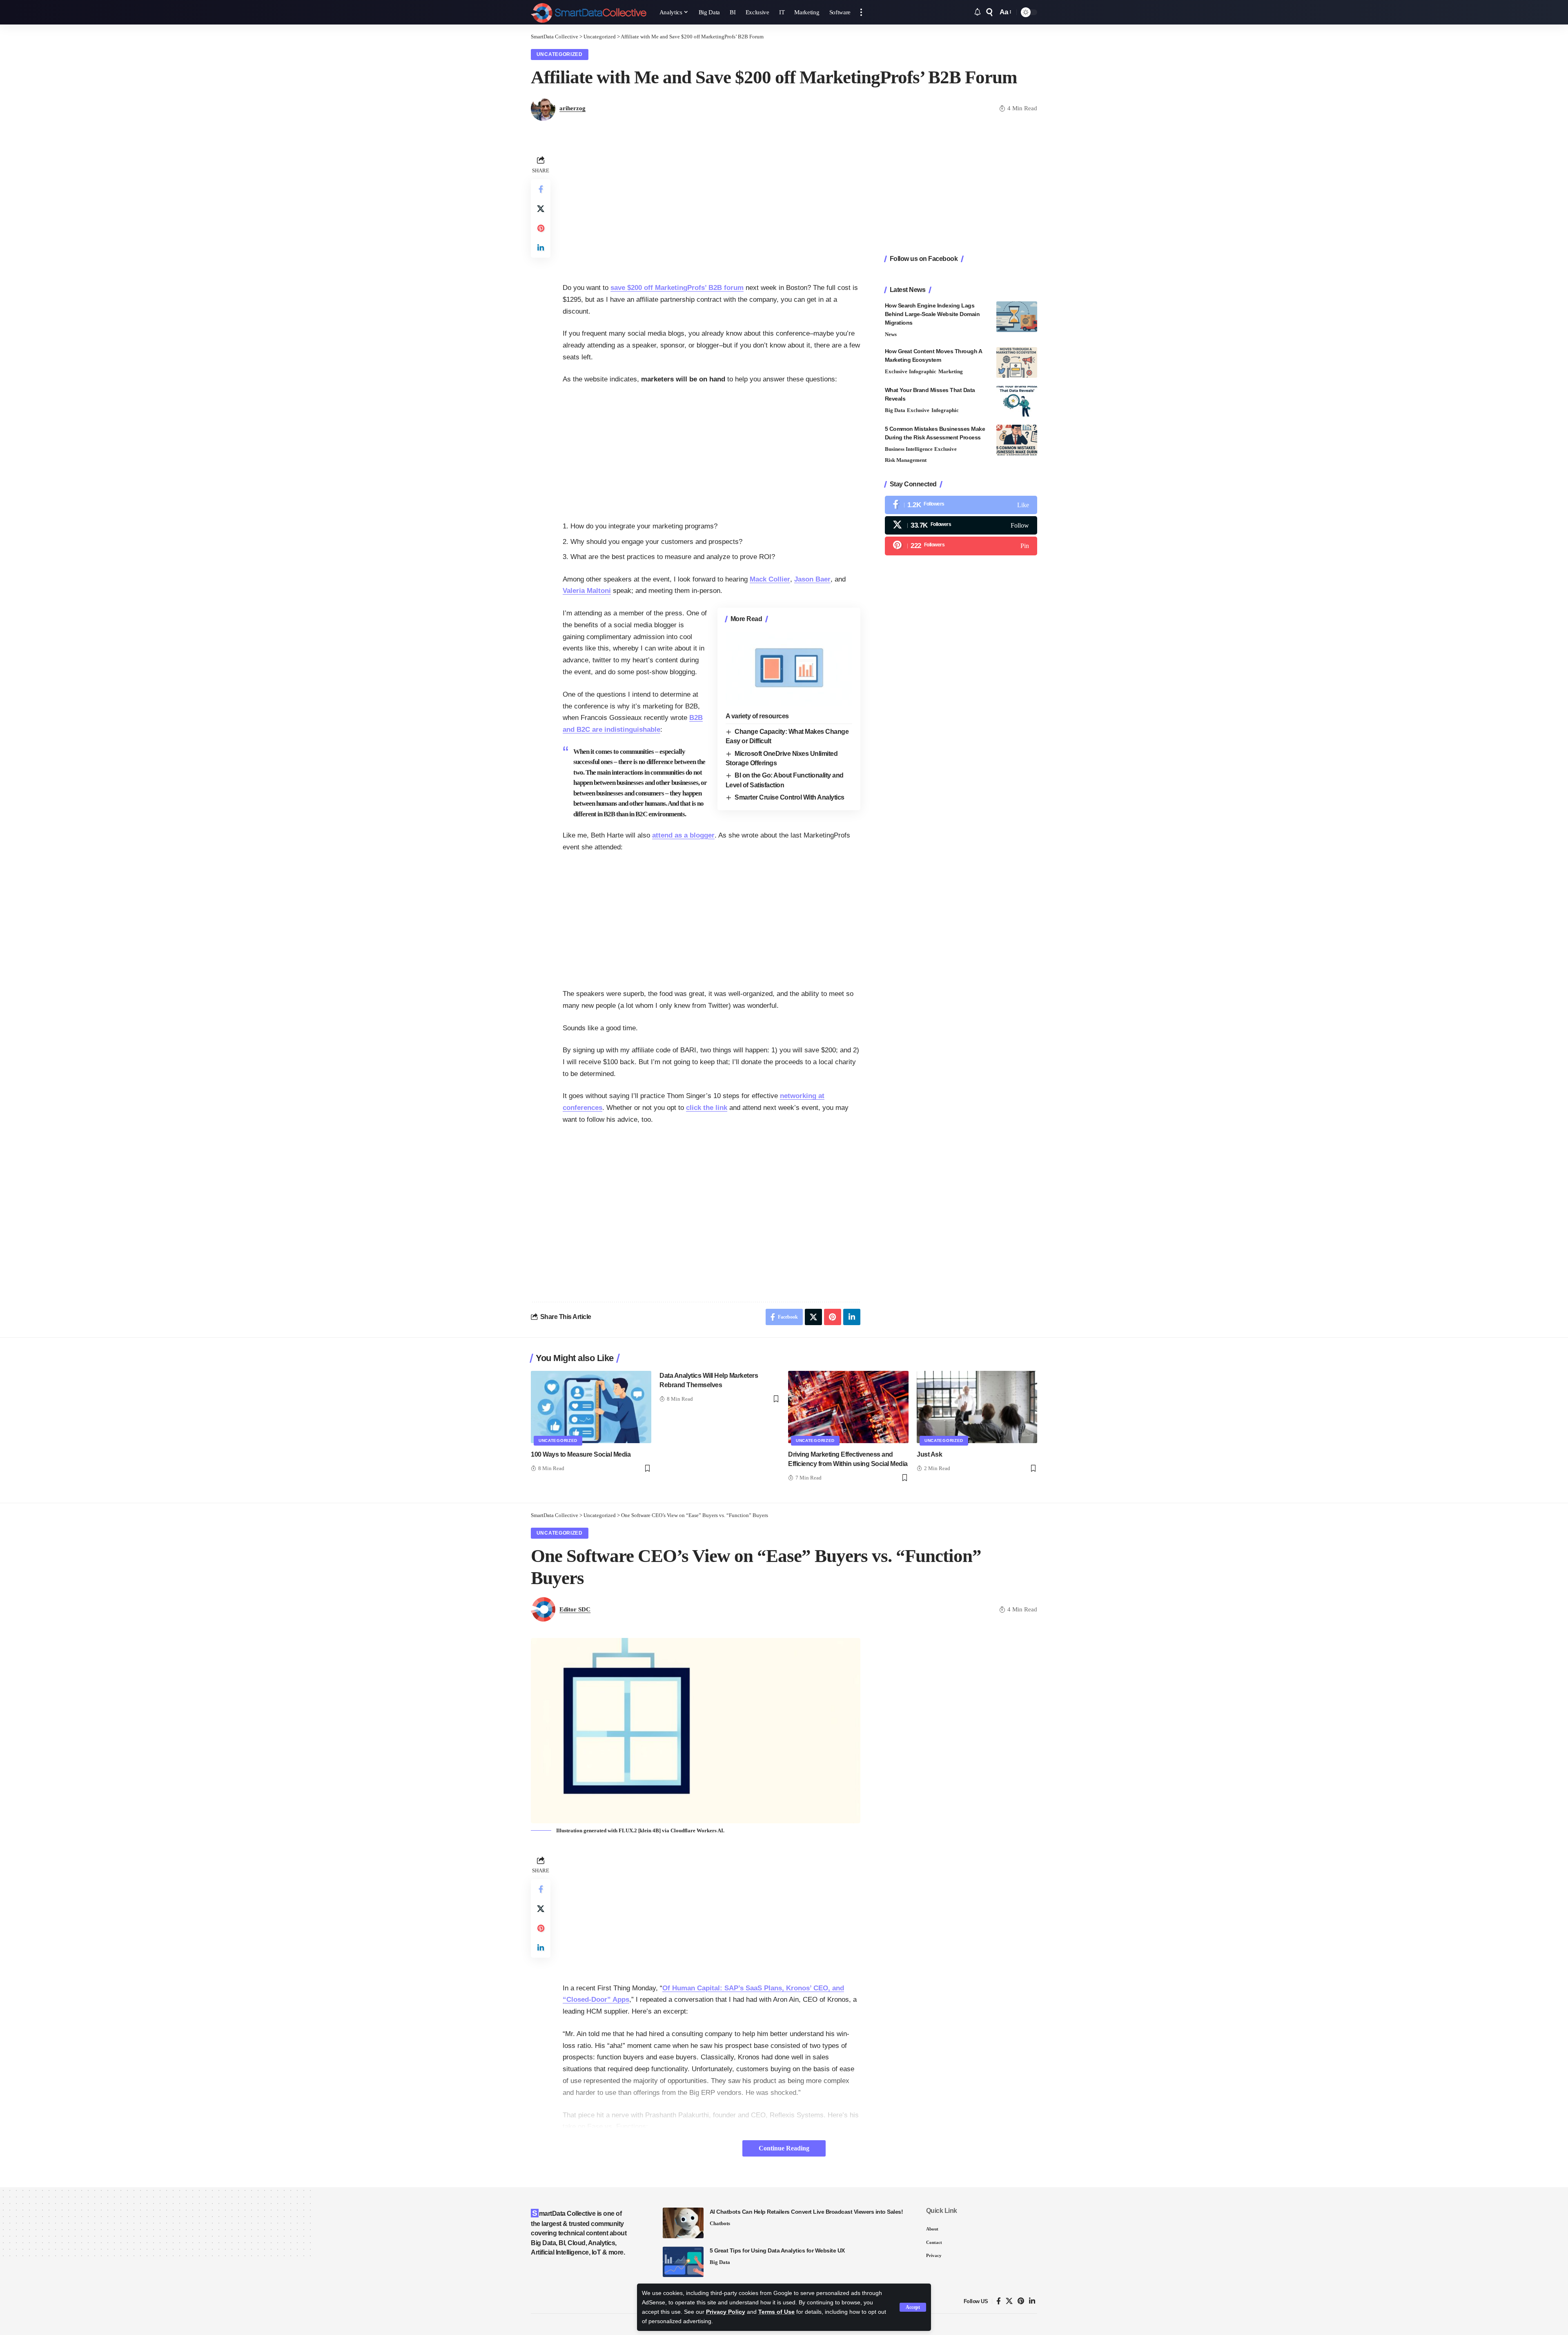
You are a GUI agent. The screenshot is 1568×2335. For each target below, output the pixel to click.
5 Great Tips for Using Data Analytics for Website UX (777, 2250)
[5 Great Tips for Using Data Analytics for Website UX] (683, 2262)
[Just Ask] (977, 1407)
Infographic (923, 371)
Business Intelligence (909, 449)
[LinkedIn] (1032, 2301)
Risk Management (906, 460)
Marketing (951, 371)
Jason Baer (812, 579)
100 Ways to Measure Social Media (581, 1454)
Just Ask (929, 1454)
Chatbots (720, 2223)
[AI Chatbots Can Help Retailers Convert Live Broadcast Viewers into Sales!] (683, 2223)
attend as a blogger (683, 835)
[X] (961, 525)
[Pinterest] (961, 546)
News (891, 334)
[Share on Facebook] (541, 189)
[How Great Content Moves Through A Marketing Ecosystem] (1017, 362)
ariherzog (572, 108)
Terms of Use (776, 2312)
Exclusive (896, 371)
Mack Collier (770, 579)
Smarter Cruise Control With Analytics (790, 797)
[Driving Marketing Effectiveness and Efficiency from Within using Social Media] (848, 1407)
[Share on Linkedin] (541, 248)
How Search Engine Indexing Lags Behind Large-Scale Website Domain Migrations (932, 314)
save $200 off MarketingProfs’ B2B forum (677, 288)
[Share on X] (541, 209)
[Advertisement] (712, 211)
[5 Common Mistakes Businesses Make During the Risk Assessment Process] (1017, 440)
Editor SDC (575, 1609)
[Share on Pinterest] (541, 228)
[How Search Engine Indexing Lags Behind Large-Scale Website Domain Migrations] (1017, 317)
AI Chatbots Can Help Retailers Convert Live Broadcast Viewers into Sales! (806, 2212)
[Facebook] (961, 505)
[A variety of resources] (789, 668)
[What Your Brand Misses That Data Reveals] (1017, 401)
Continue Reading (784, 2148)
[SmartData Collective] (589, 12)
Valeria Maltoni (587, 591)
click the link (707, 1108)
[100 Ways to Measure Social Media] (591, 1407)
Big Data (895, 410)
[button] (913, 2307)
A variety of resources (757, 716)
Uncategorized (560, 54)
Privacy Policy (726, 2312)
